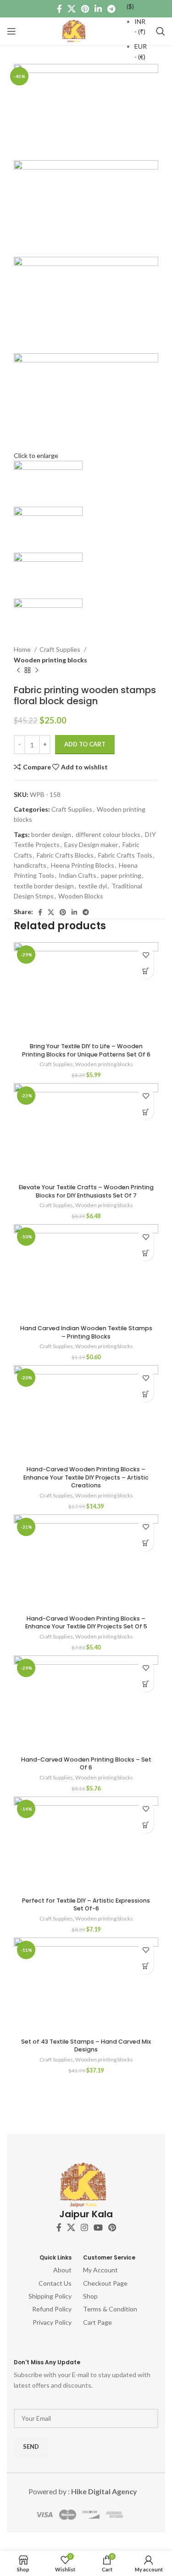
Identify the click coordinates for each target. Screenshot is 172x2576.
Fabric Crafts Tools (125, 855)
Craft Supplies (61, 649)
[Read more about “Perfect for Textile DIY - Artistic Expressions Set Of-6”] (146, 1825)
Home (23, 649)
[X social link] (72, 9)
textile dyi (93, 886)
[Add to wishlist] (146, 955)
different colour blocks (108, 834)
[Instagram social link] (84, 2227)
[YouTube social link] (98, 2227)
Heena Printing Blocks (83, 865)
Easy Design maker (91, 845)
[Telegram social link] (111, 9)
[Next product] (37, 671)
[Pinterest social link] (85, 9)
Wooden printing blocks (50, 660)
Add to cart (85, 744)
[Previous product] (18, 671)
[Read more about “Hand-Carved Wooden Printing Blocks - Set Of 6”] (146, 1684)
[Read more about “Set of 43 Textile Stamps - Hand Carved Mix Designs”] (146, 1966)
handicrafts (30, 865)
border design (51, 834)
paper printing (121, 875)
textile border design (44, 886)
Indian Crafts (78, 875)
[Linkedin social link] (98, 9)
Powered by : (83, 2491)
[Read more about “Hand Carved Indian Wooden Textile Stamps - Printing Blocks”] (146, 1253)
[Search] (161, 31)
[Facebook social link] (59, 9)
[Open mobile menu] (11, 31)
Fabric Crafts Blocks (65, 855)
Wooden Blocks (81, 896)
